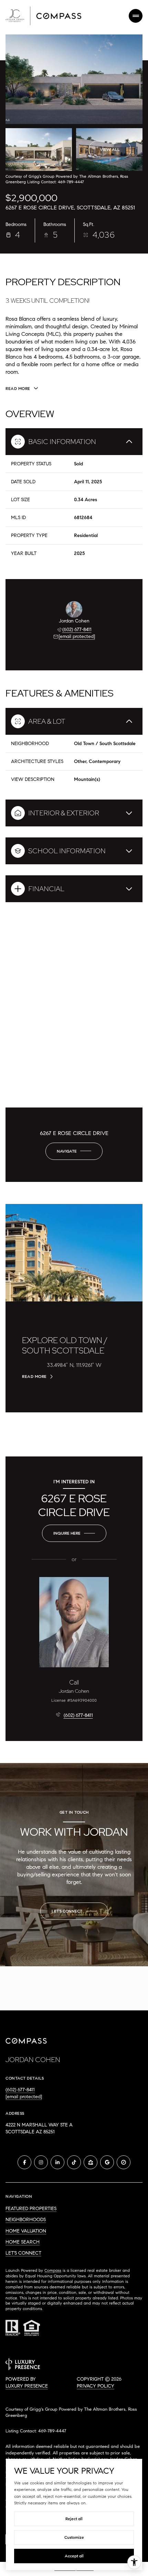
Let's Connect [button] (23, 2253)
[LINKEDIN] (57, 2162)
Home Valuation (26, 2231)
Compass (53, 2270)
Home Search (23, 2242)
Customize (74, 2537)
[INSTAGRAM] (41, 2162)
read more (34, 1377)
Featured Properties (31, 2209)
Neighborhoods (26, 2220)
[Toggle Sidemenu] (136, 16)
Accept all (74, 2556)
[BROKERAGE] (124, 2162)
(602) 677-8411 (77, 630)
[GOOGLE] (107, 2162)
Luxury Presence (27, 2386)
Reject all (74, 2519)
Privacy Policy (96, 2386)
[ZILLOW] (91, 2162)
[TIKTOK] (74, 2162)
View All (110, 149)
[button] (74, 1911)
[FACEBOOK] (24, 2162)
